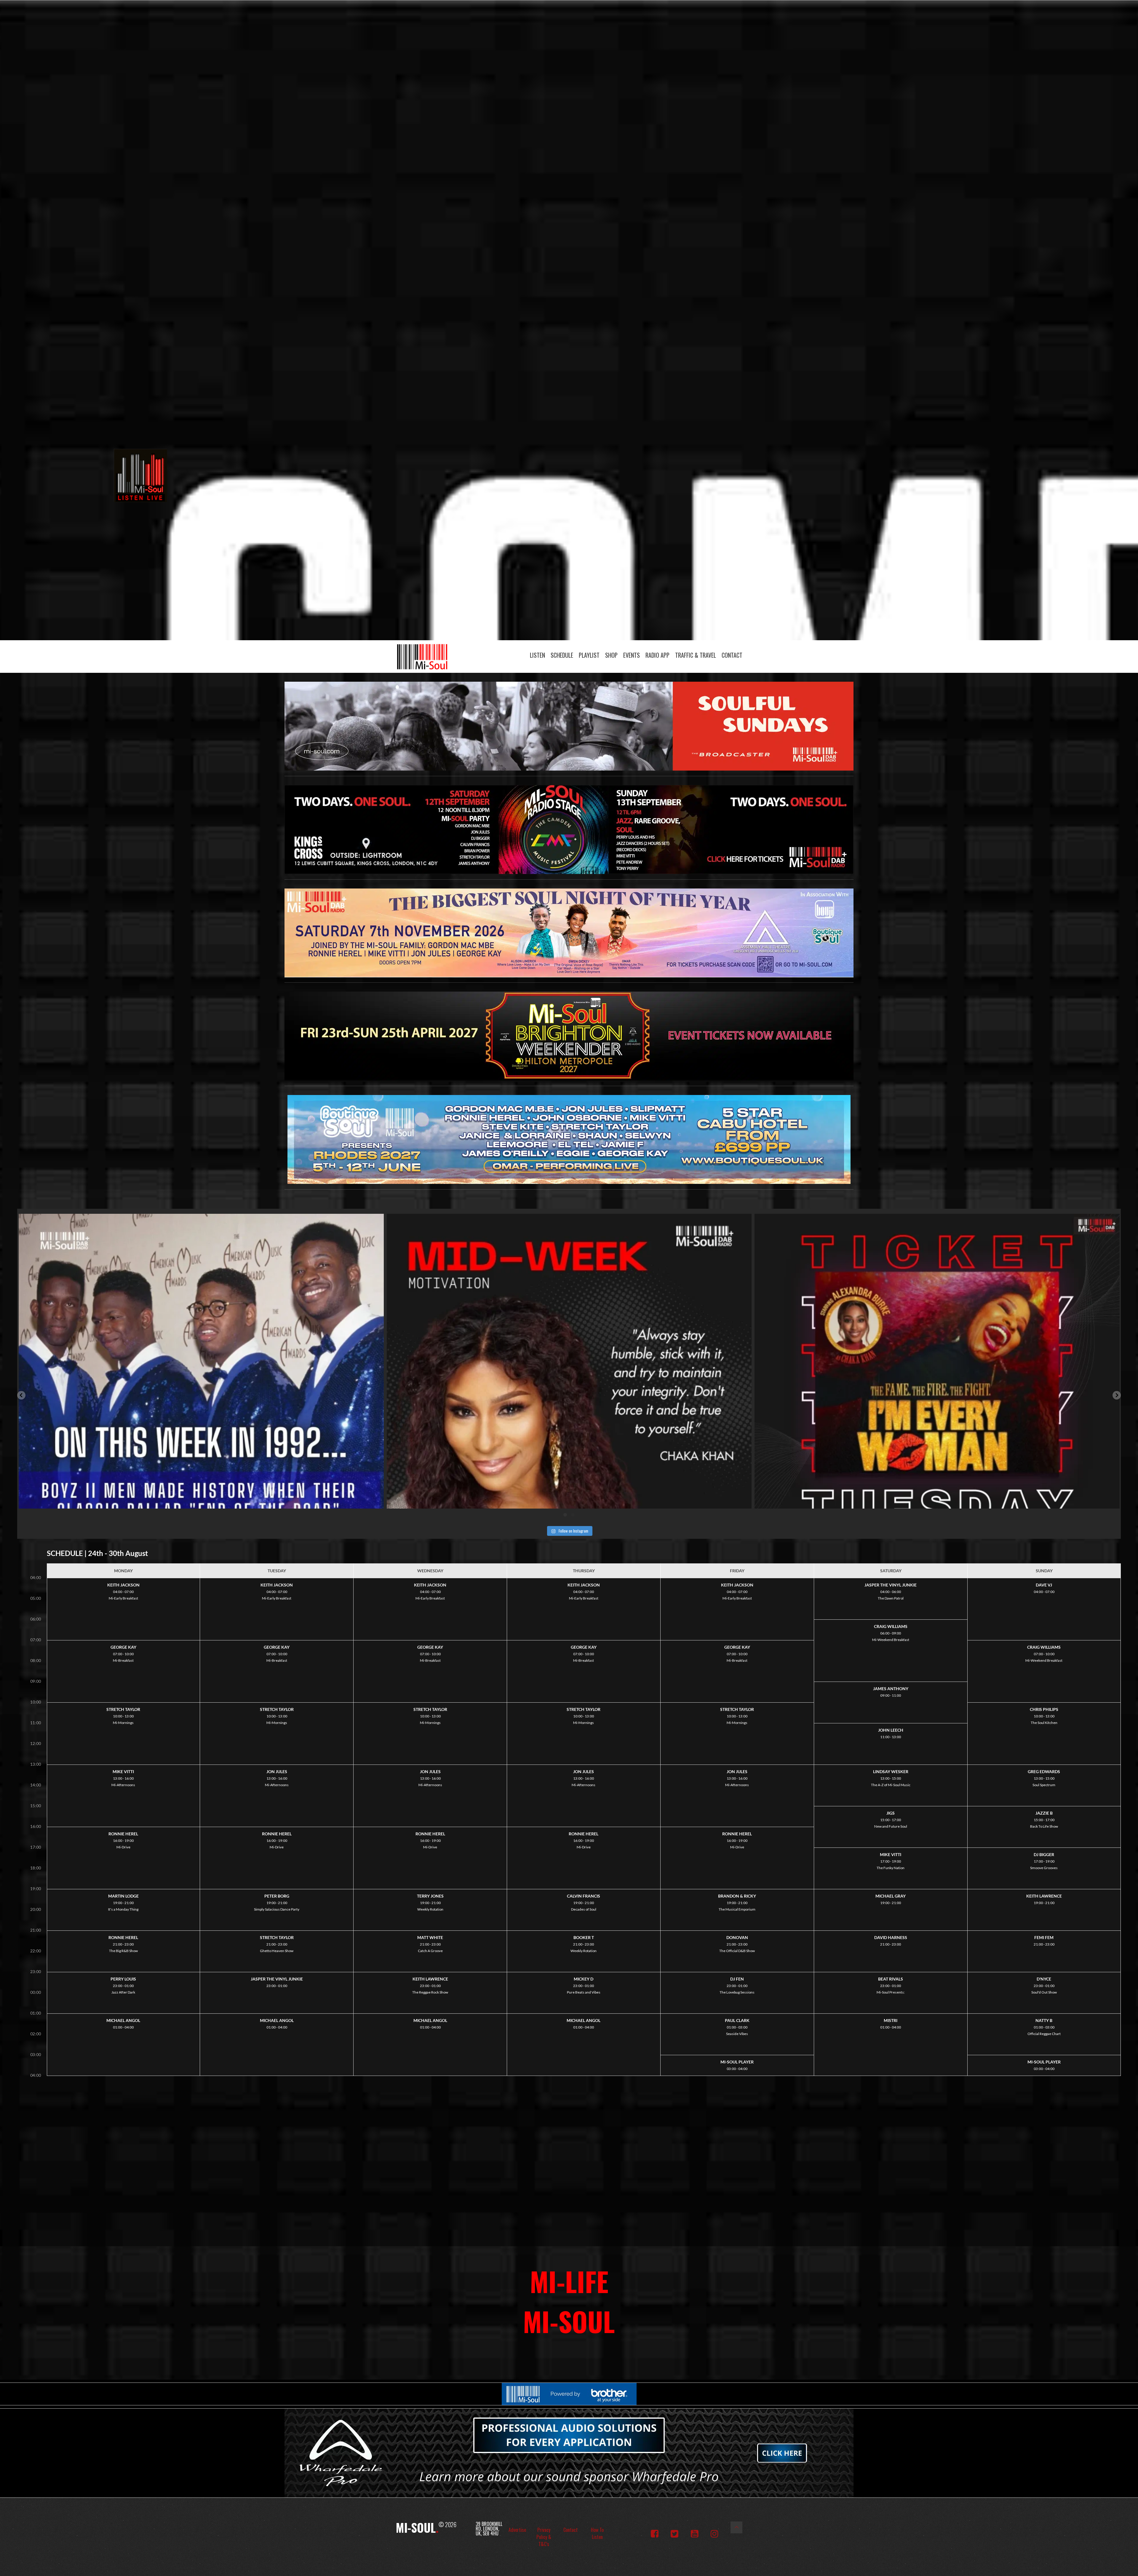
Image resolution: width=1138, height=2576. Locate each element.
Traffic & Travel (696, 655)
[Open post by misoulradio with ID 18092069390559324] (937, 1396)
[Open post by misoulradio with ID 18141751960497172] (569, 1396)
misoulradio (198, 1222)
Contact (732, 655)
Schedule (562, 655)
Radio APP (657, 655)
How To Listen (597, 2533)
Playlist (589, 655)
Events (632, 655)
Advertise (517, 2530)
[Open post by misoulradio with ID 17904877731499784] (201, 1396)
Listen (537, 655)
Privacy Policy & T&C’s (544, 2537)
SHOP (611, 655)
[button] (21, 1395)
